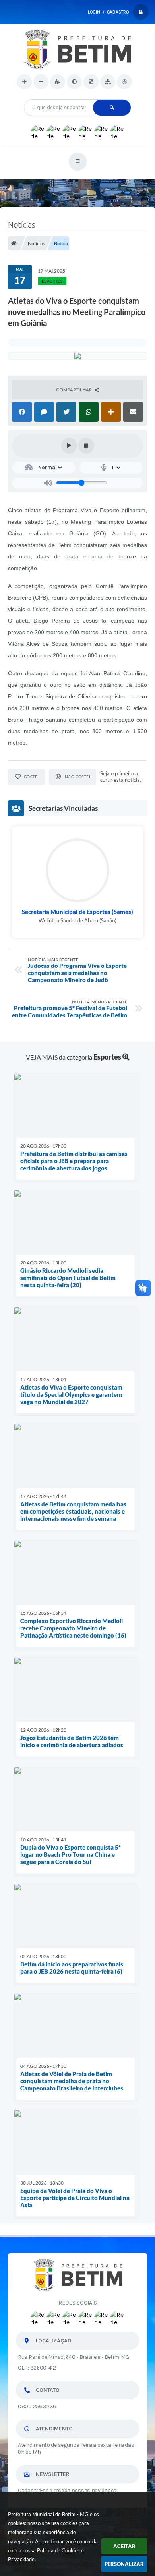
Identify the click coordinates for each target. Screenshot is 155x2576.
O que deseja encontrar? (78, 96)
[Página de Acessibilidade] (124, 82)
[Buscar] (112, 108)
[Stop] (86, 446)
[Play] (69, 446)
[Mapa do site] (108, 82)
